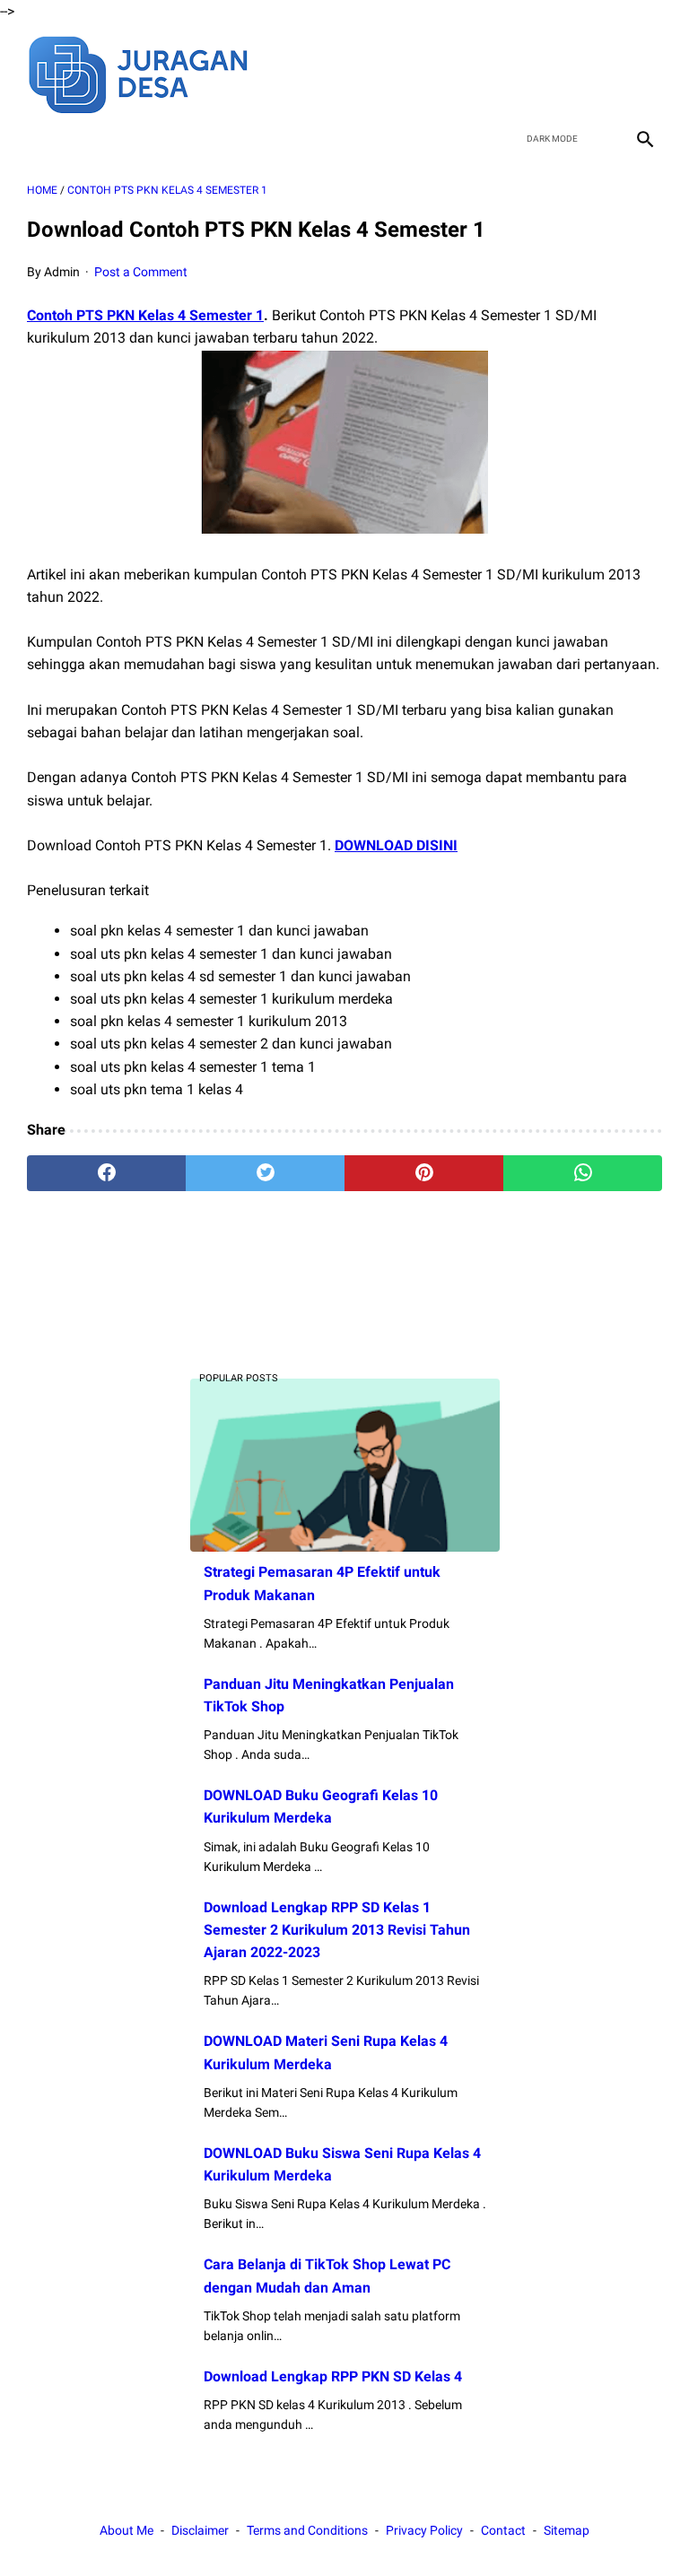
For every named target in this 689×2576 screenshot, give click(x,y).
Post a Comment (141, 272)
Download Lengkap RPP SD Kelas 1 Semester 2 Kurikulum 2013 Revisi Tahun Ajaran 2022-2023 (337, 1930)
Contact (503, 2530)
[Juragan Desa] (150, 72)
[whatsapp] (583, 1173)
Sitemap (567, 2530)
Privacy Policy (424, 2530)
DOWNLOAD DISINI (396, 845)
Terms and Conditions (307, 2530)
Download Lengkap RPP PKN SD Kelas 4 (333, 2376)
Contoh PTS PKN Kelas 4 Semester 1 (145, 315)
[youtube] (601, 73)
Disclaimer (200, 2530)
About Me (126, 2530)
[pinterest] (424, 1173)
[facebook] (516, 73)
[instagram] (643, 73)
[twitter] (558, 73)
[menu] (38, 139)
